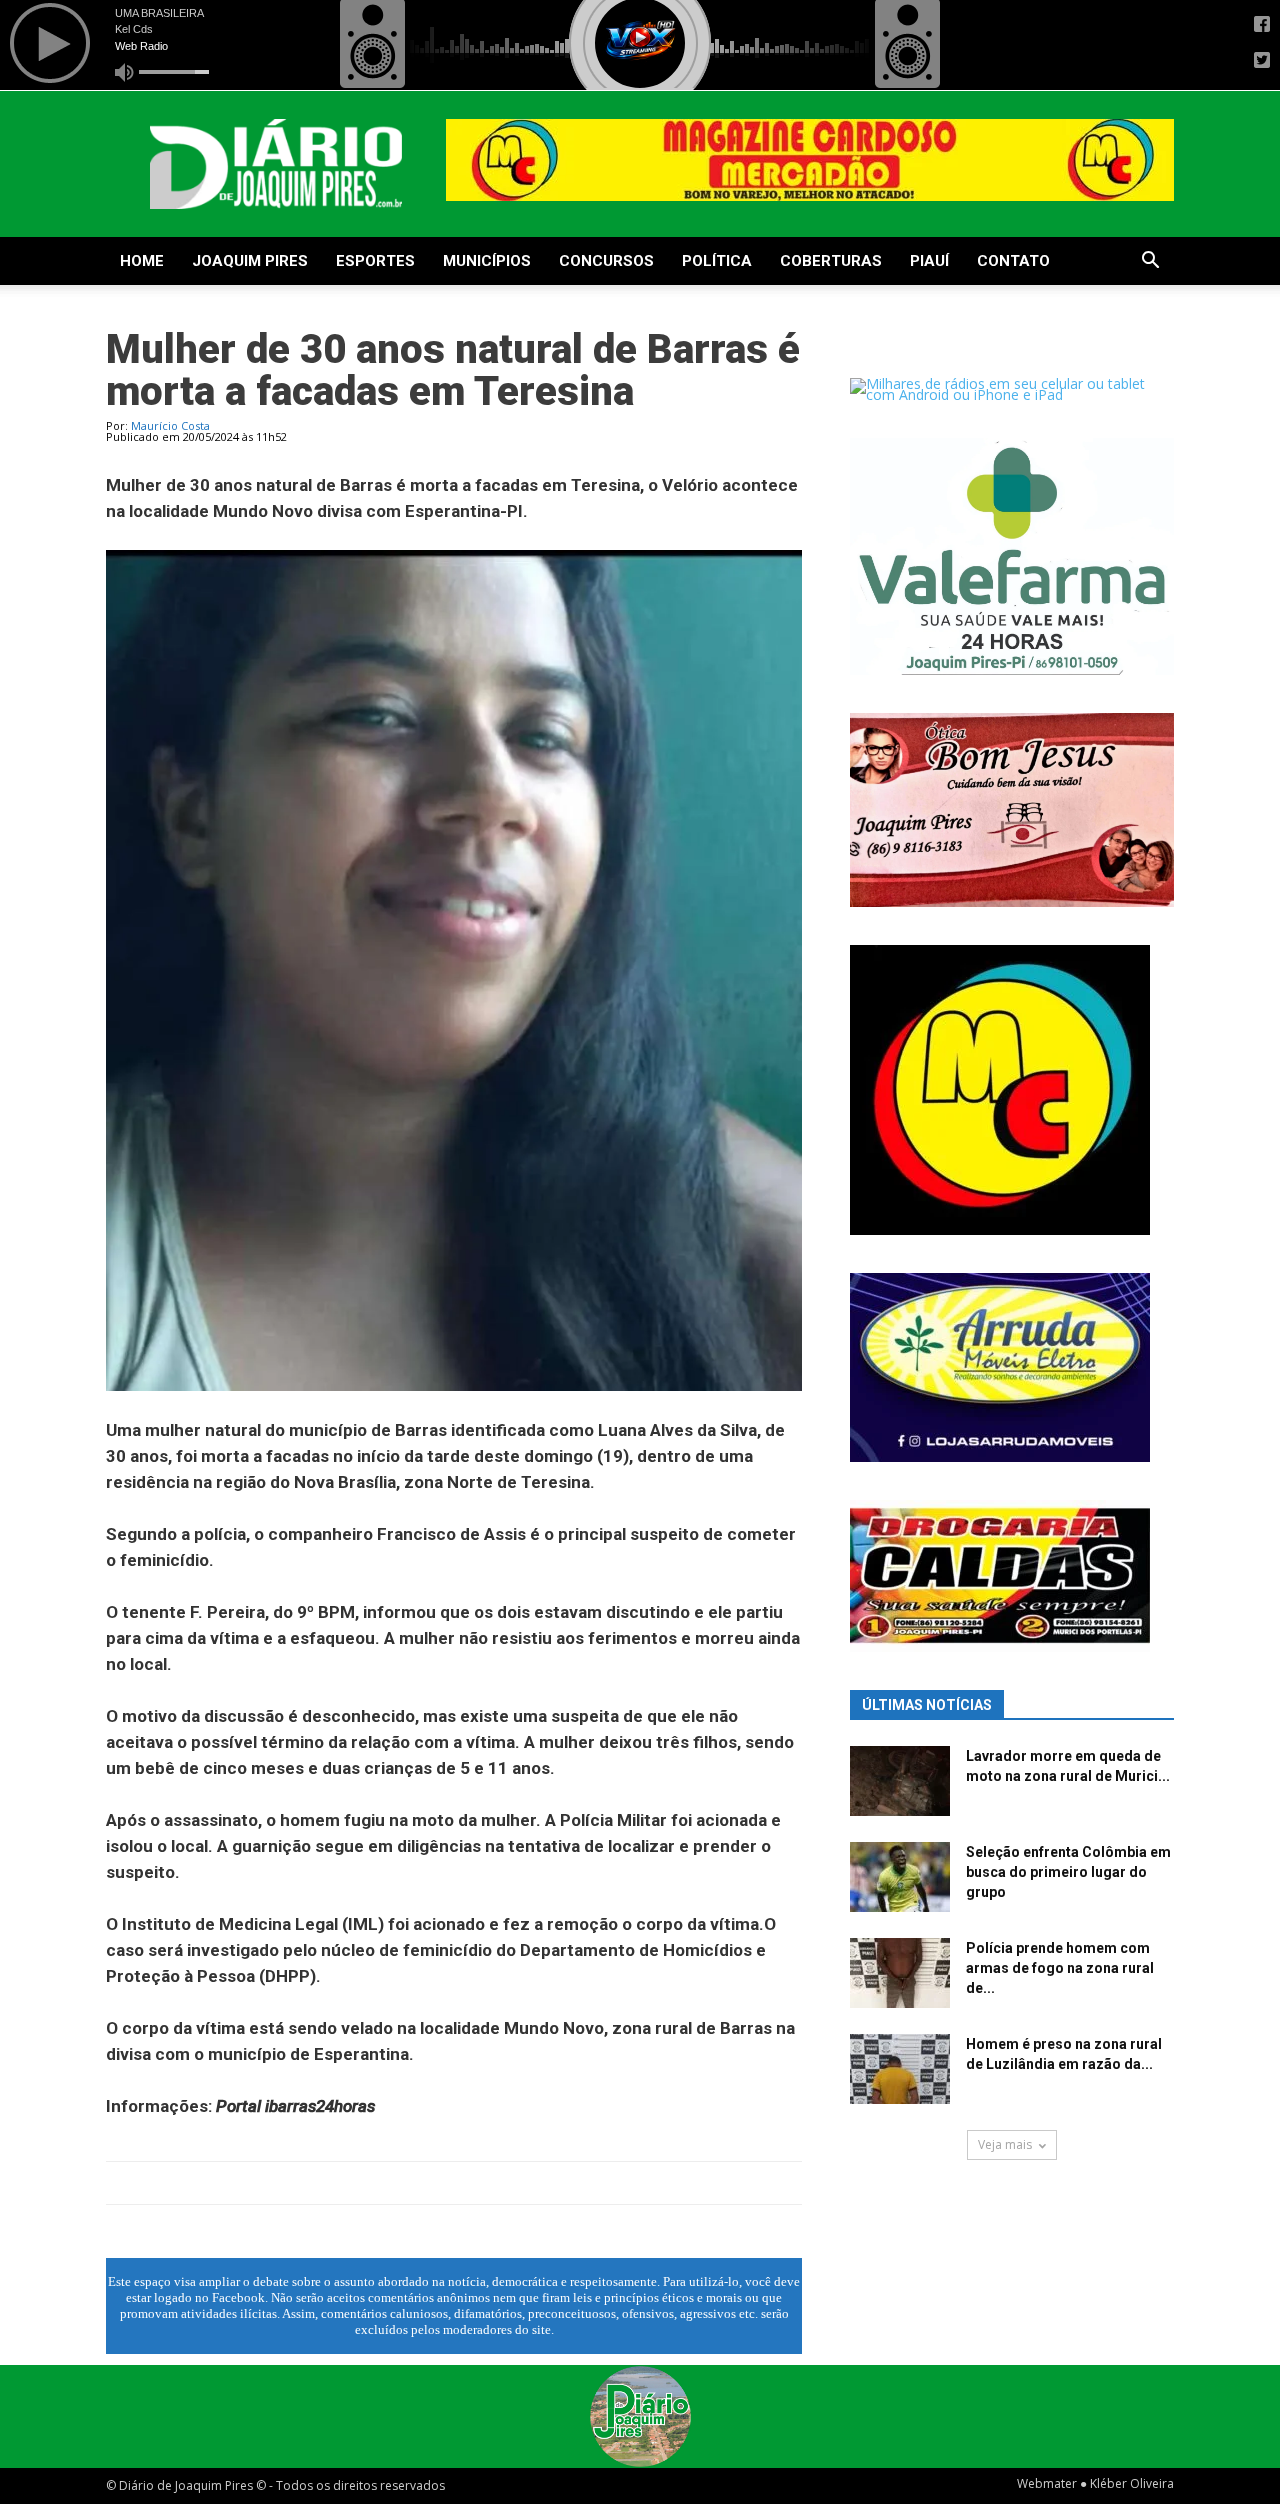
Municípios (487, 261)
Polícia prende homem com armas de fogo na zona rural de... (1060, 1968)
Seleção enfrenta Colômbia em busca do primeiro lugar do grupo (1068, 1872)
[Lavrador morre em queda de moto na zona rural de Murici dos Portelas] (900, 1781)
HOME (142, 261)
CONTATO (1013, 261)
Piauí (929, 261)
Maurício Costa (170, 425)
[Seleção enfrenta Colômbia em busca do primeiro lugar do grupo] (900, 1877)
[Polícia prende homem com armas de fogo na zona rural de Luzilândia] (900, 1973)
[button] (1150, 262)
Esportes (375, 261)
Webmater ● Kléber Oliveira (1095, 2483)
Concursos (606, 261)
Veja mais (1005, 2144)
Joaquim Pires (250, 261)
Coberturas (831, 261)
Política (717, 261)
